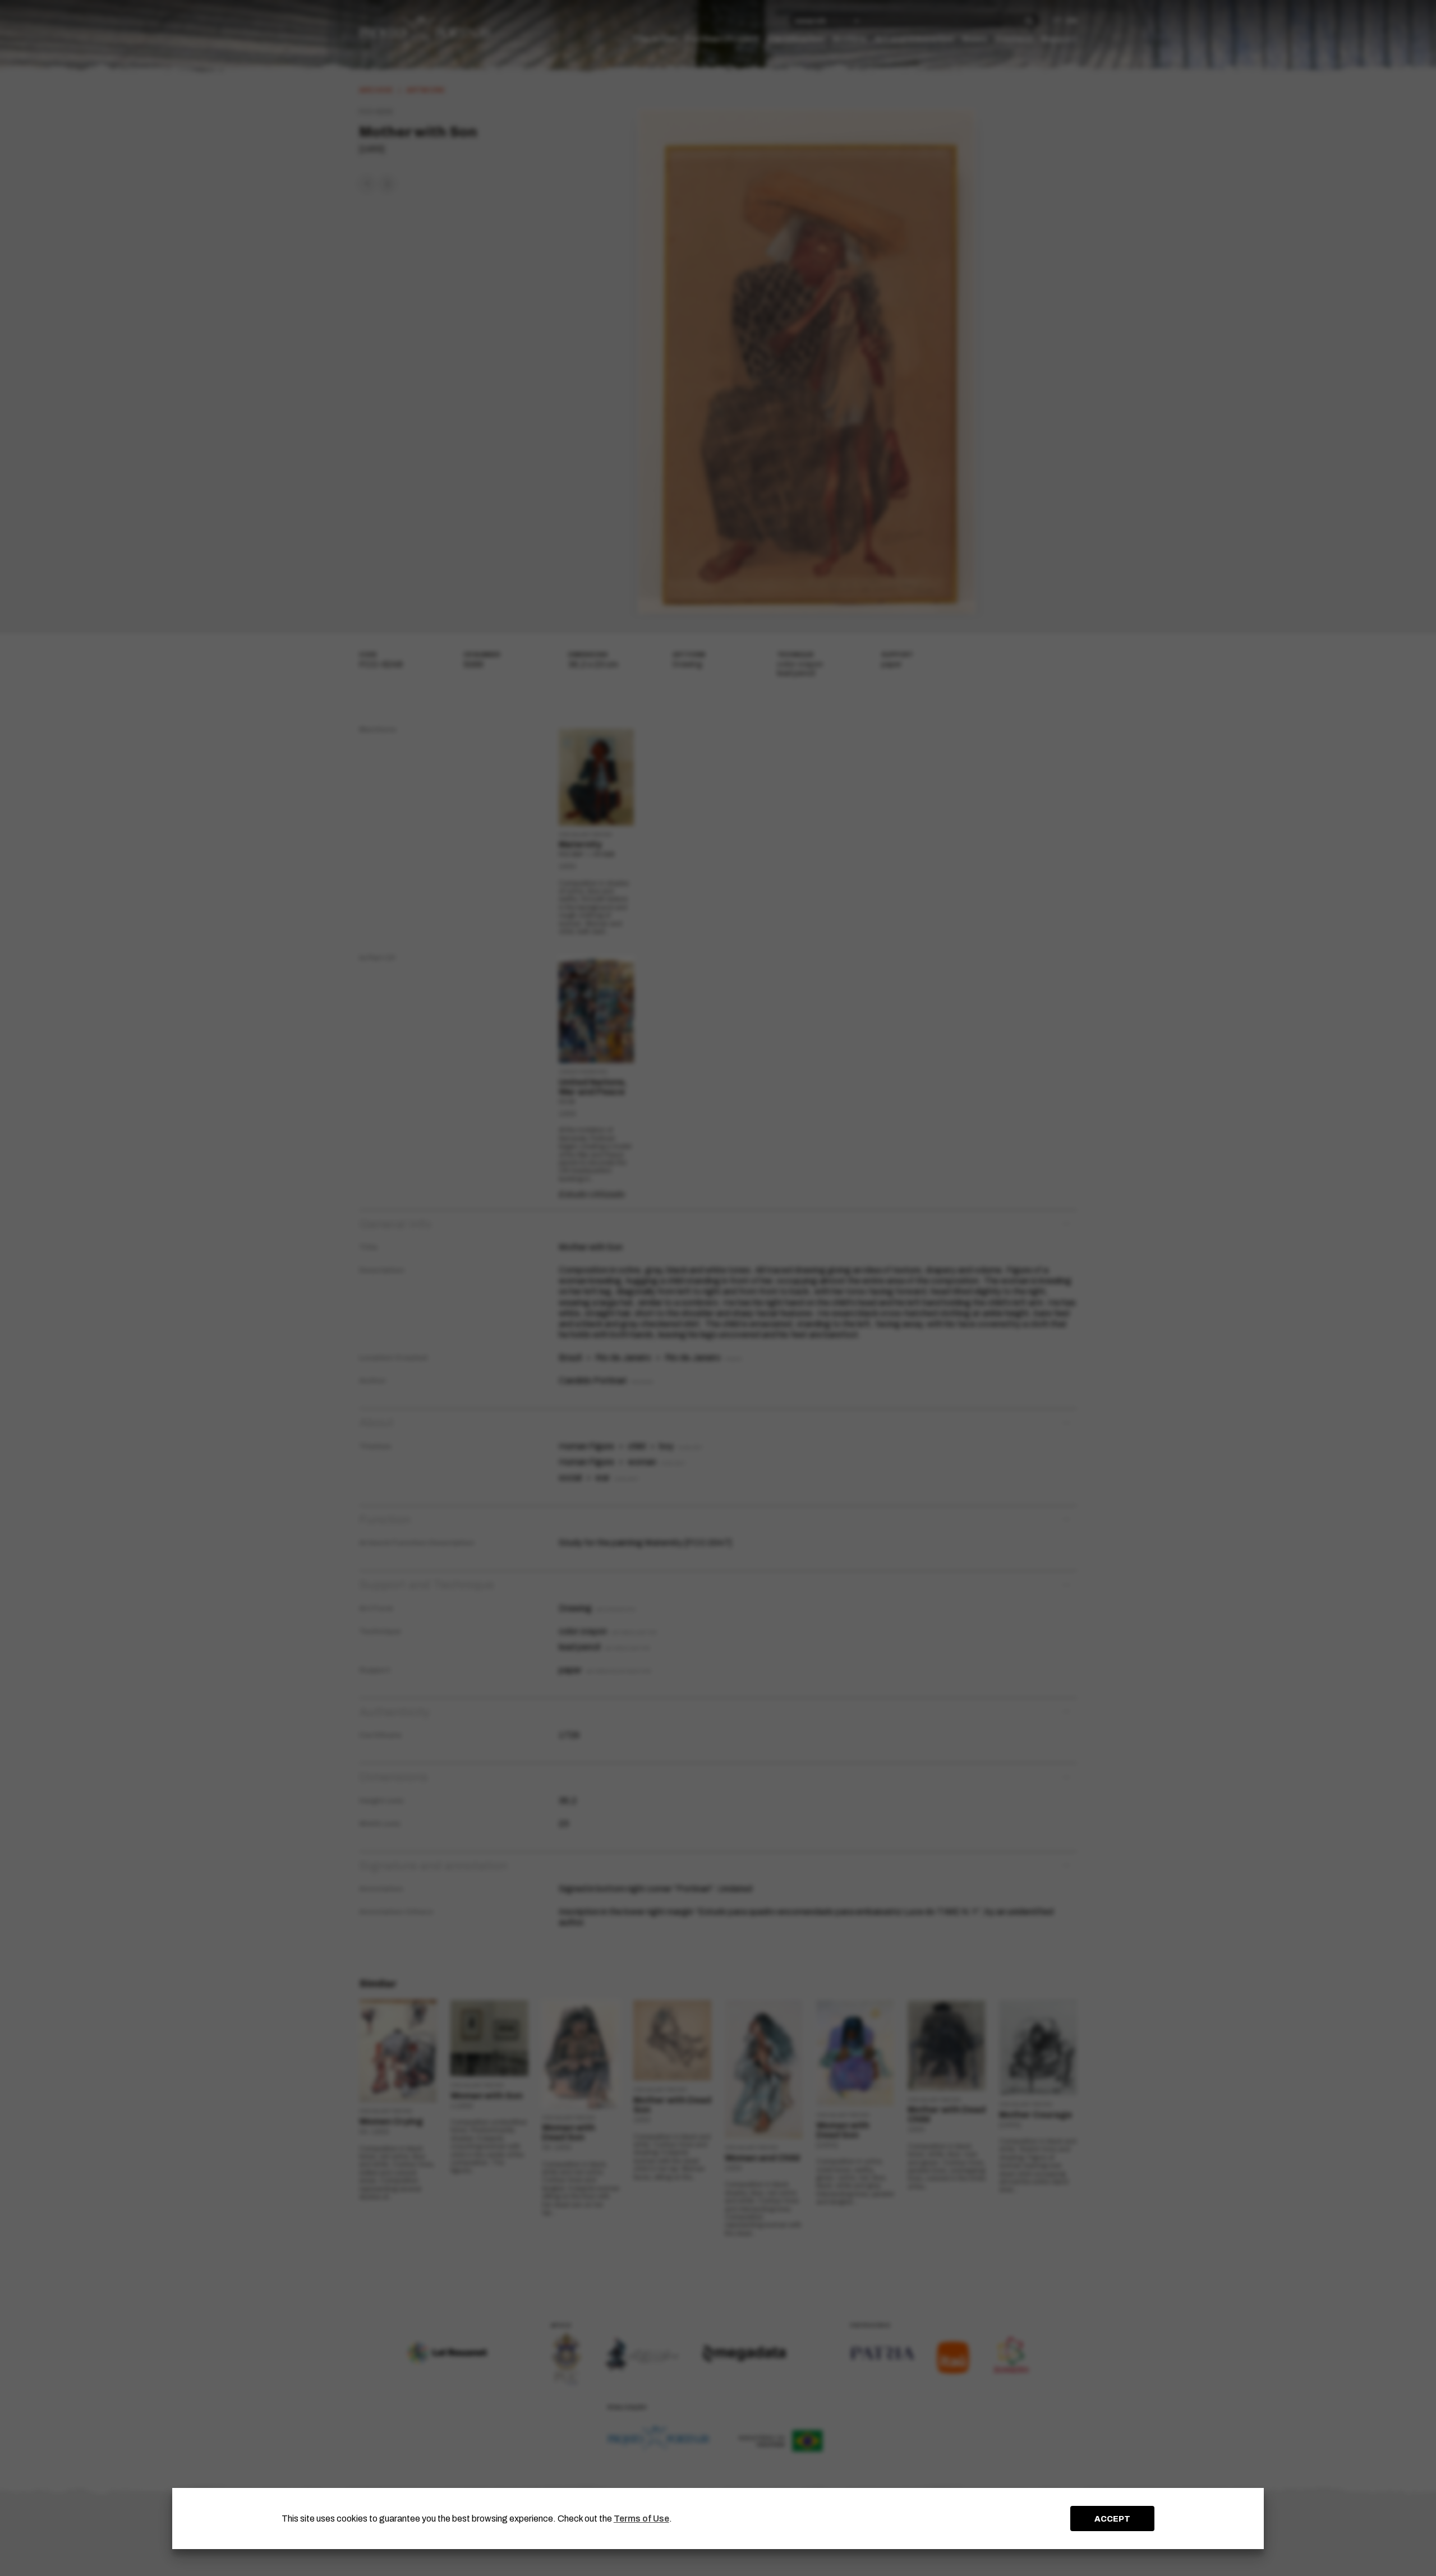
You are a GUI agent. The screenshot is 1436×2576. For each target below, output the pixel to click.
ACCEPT (1112, 2519)
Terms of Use (641, 2519)
